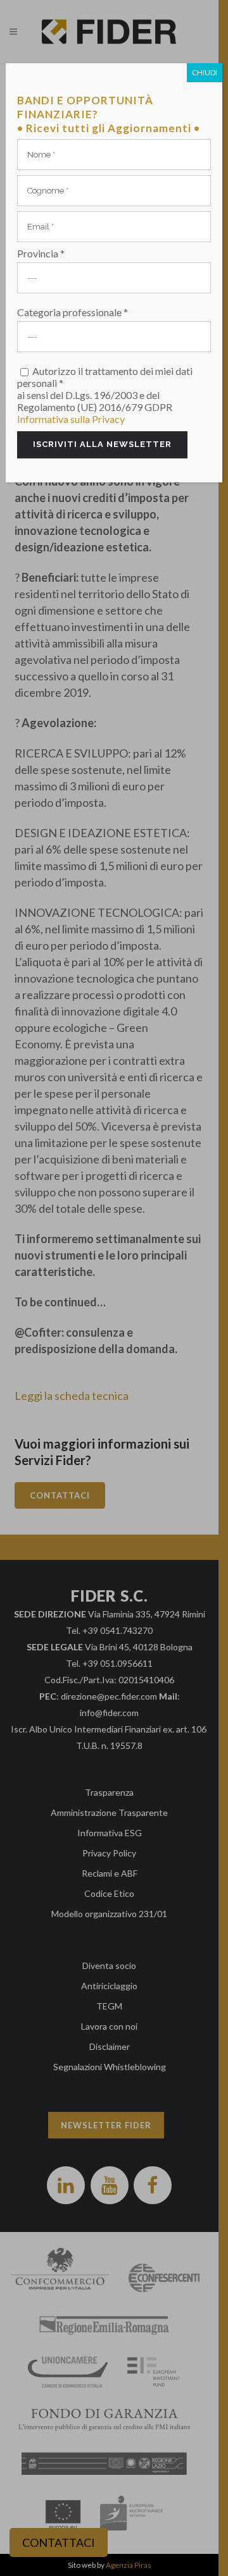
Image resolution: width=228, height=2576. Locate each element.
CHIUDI (205, 72)
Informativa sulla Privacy (71, 419)
